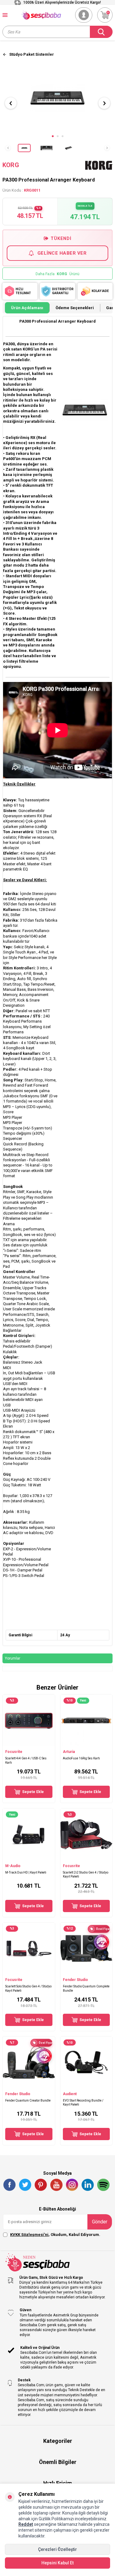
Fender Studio (75, 1980)
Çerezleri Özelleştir (57, 2549)
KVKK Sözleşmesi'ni (29, 2235)
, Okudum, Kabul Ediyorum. (55, 2235)
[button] (53, 136)
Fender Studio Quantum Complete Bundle (86, 1988)
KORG (11, 165)
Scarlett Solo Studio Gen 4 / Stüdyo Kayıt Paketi (28, 1988)
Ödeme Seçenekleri (75, 308)
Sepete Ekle (33, 1792)
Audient (70, 2094)
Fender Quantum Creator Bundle (28, 2100)
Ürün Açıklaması (27, 308)
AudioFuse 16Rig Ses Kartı (81, 1758)
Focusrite (14, 1752)
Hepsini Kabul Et (57, 2563)
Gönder (100, 2222)
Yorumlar (13, 1658)
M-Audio (13, 1866)
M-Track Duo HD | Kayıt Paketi (26, 1872)
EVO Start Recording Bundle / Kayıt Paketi (83, 2102)
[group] (57, 98)
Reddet (26, 2524)
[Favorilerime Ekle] (48, 1743)
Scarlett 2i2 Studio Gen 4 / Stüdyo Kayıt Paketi (86, 1874)
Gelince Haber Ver (62, 253)
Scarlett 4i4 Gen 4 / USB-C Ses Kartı (26, 1760)
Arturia (69, 1752)
